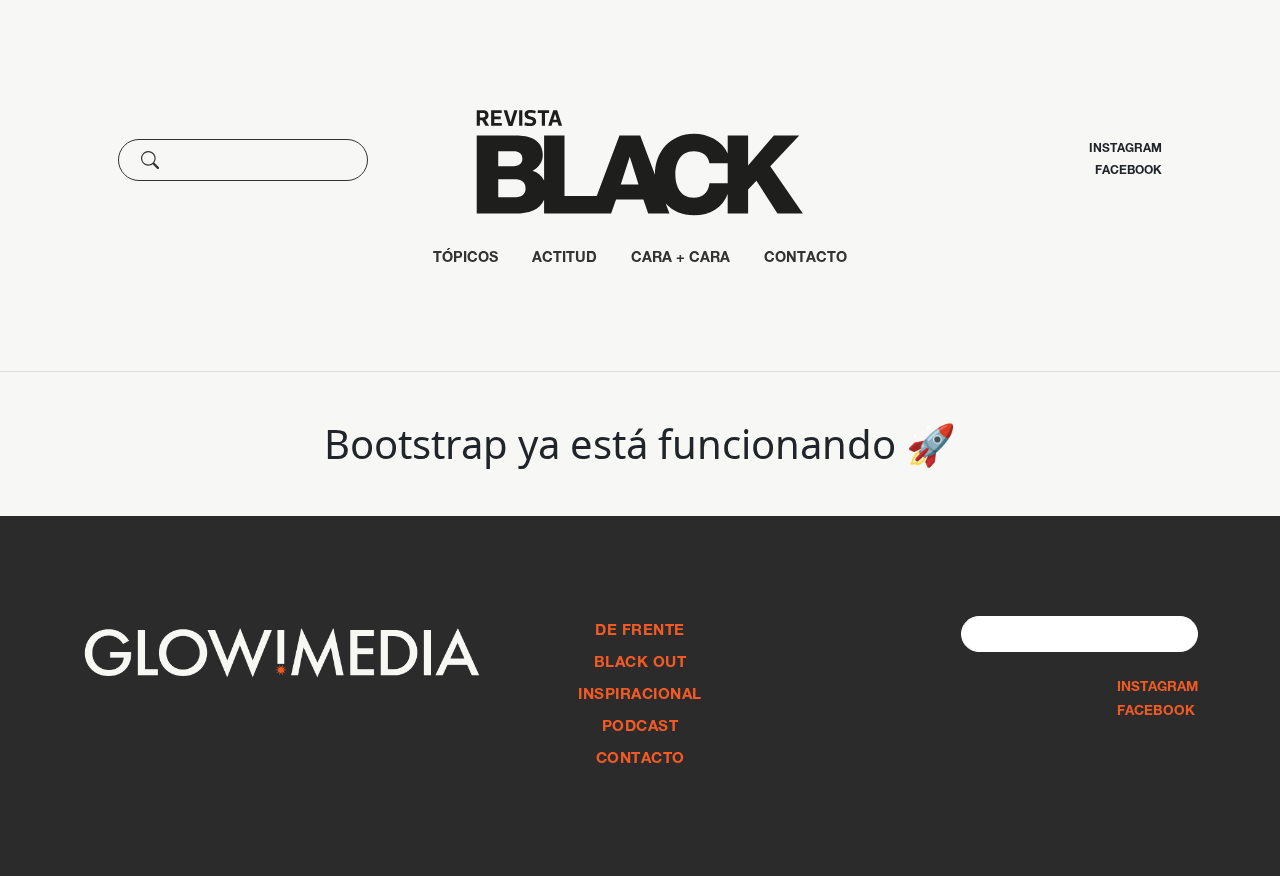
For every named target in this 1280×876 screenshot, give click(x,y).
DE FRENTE (640, 631)
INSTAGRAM (1157, 688)
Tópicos (465, 259)
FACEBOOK (1156, 712)
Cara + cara (680, 259)
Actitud (564, 259)
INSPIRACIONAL (640, 695)
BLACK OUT (640, 663)
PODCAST (640, 727)
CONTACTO (805, 259)
